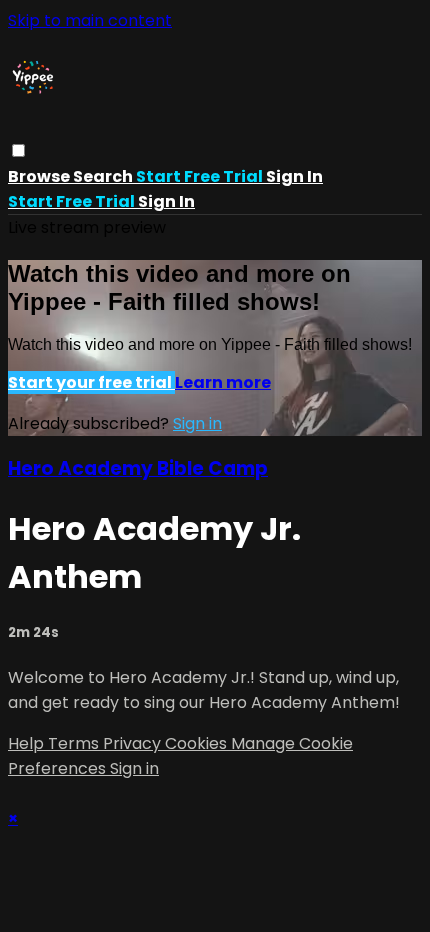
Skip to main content (90, 20)
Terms (75, 743)
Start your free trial (91, 382)
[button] (18, 150)
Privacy (134, 743)
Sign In (166, 201)
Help (28, 743)
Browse (40, 176)
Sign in (294, 176)
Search (104, 176)
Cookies (198, 743)
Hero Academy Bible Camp (138, 468)
